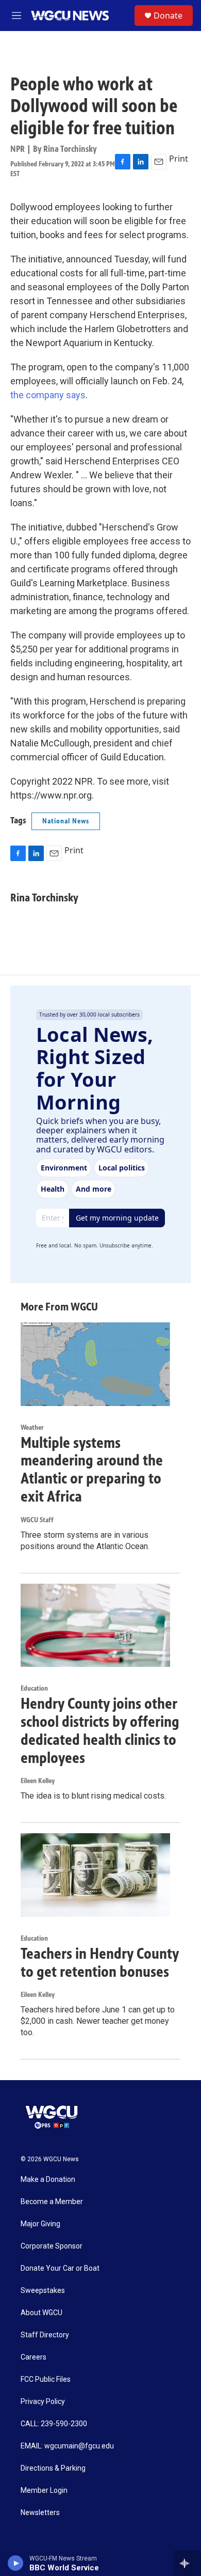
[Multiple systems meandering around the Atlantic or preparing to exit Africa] (95, 1364)
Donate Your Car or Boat (60, 2268)
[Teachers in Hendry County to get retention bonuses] (95, 1875)
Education (34, 1688)
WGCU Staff (37, 1520)
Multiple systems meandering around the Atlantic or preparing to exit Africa (92, 1470)
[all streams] (187, 2563)
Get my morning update (117, 1218)
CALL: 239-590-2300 (54, 2424)
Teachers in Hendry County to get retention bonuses (100, 1963)
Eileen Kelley (38, 1781)
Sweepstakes (43, 2291)
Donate (168, 15)
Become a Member (52, 2202)
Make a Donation (48, 2180)
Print (179, 159)
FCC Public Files (46, 2379)
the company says (48, 395)
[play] (16, 2563)
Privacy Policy (43, 2402)
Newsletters (40, 2513)
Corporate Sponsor (52, 2246)
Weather (32, 1427)
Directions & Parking (53, 2468)
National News (66, 821)
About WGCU (41, 2313)
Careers (33, 2357)
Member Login (44, 2491)
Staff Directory (45, 2335)
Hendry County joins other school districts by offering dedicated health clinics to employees (100, 1730)
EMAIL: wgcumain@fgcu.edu (67, 2446)
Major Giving (40, 2224)
